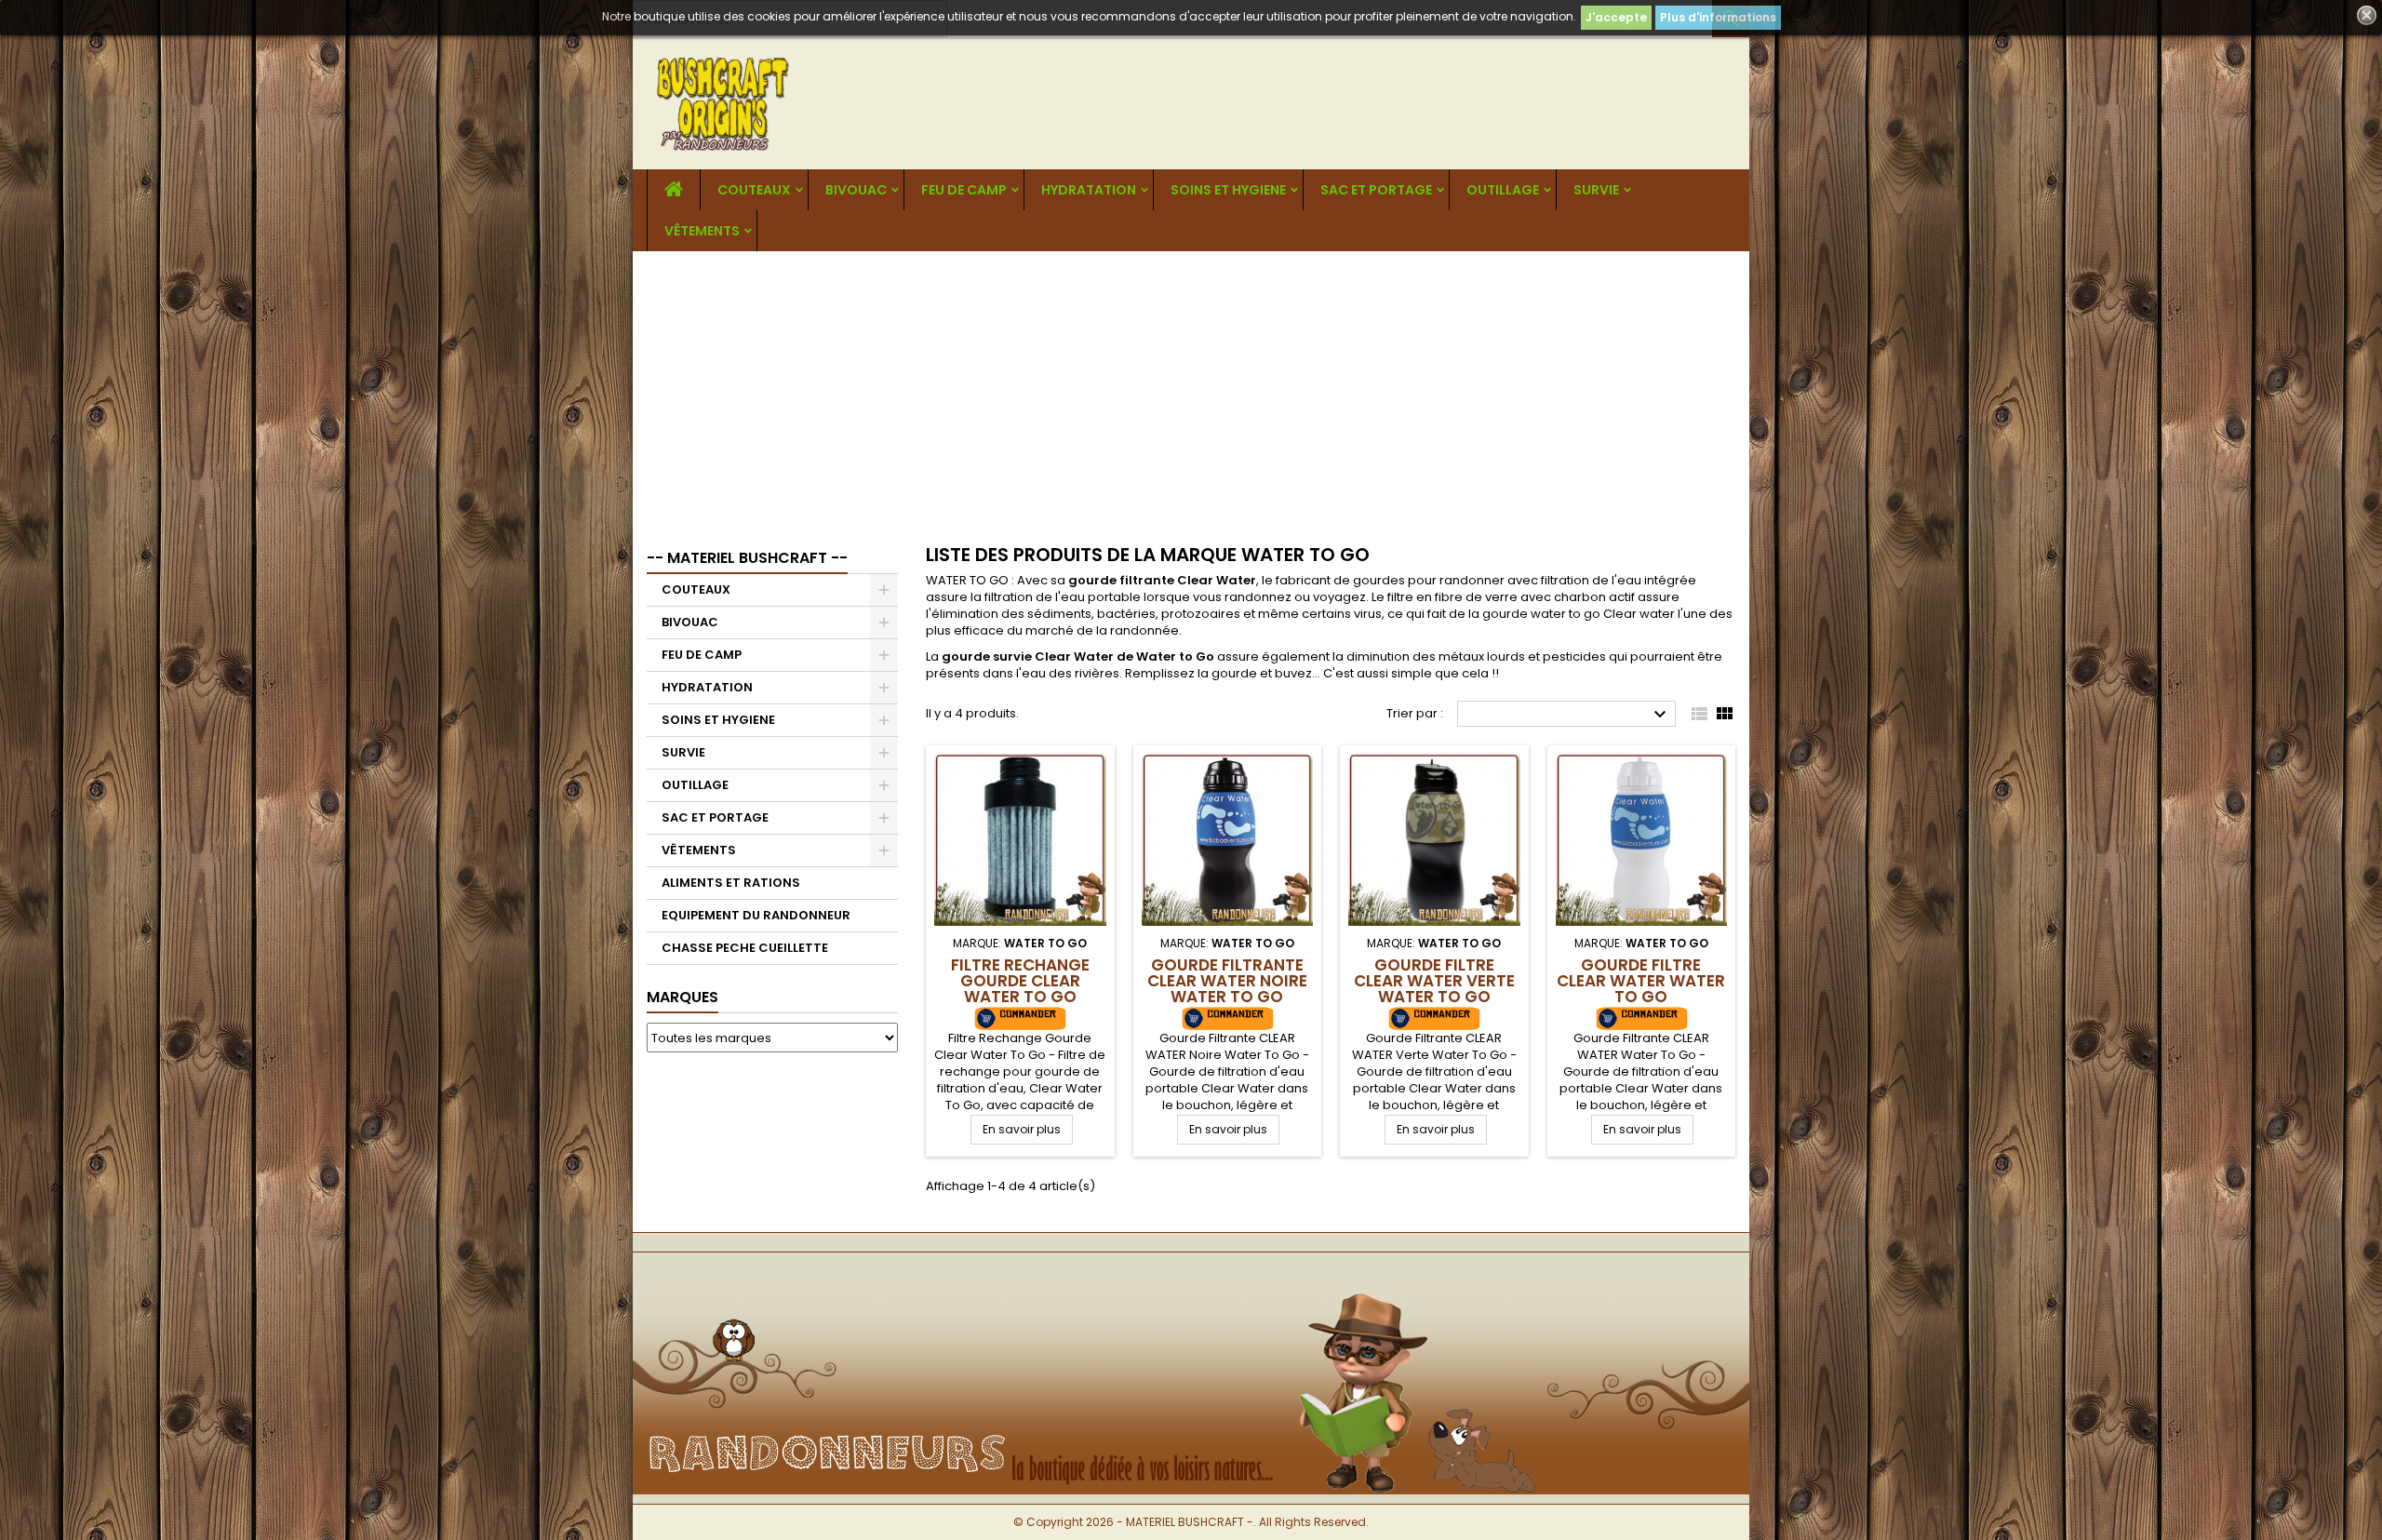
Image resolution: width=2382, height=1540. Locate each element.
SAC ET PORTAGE (1376, 190)
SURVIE (1596, 190)
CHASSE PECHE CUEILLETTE (745, 948)
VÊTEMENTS (702, 231)
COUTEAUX (754, 190)
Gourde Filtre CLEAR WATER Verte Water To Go (1434, 981)
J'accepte (1616, 17)
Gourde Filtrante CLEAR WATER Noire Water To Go (1227, 981)
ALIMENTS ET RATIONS (731, 883)
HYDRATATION (1089, 190)
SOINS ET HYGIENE (1228, 190)
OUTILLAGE (1503, 190)
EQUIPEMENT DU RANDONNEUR (756, 915)
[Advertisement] (1191, 391)
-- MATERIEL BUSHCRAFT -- (747, 558)
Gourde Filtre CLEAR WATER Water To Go (1641, 981)
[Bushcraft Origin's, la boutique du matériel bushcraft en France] (1191, 1283)
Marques (682, 997)
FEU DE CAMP (964, 190)
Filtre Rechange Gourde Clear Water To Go (1020, 981)
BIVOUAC (856, 190)
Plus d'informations (1718, 17)
